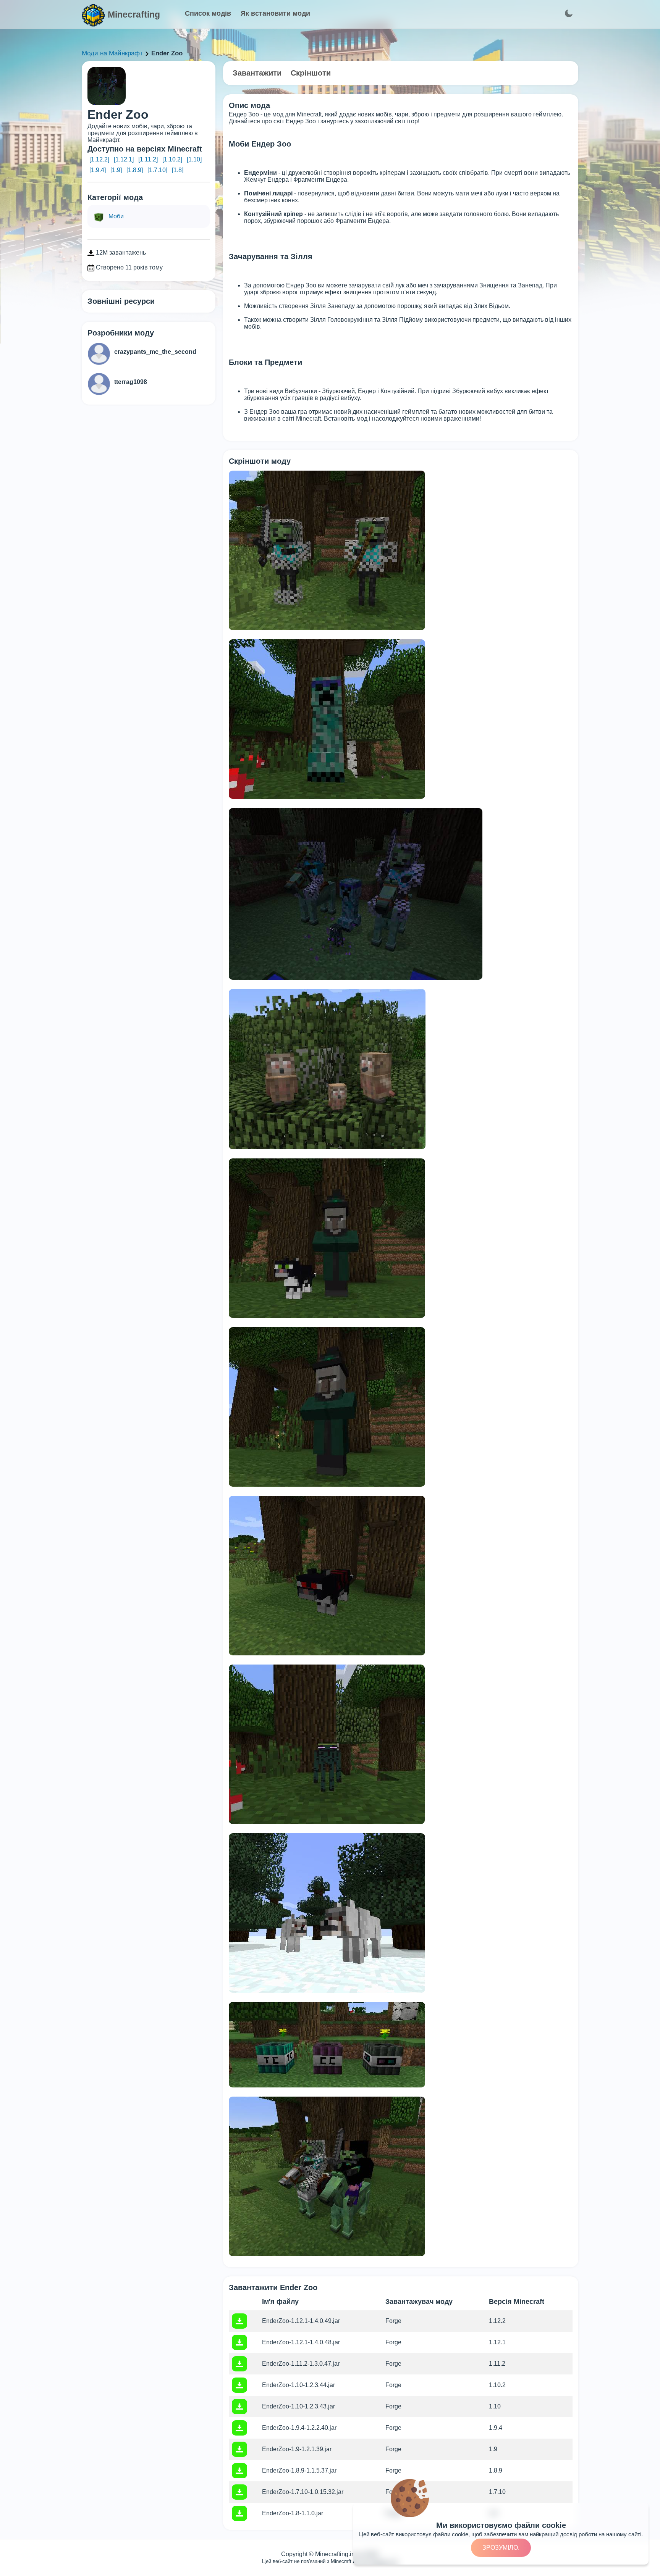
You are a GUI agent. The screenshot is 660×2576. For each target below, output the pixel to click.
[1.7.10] (157, 170)
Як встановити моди (275, 13)
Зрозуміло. (501, 2548)
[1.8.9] (135, 170)
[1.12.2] (99, 159)
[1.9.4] (98, 170)
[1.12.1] (124, 159)
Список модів (208, 13)
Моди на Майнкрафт (112, 53)
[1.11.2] (148, 159)
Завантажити (257, 73)
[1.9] (116, 170)
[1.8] (178, 170)
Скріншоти (311, 73)
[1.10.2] (172, 159)
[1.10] (194, 159)
